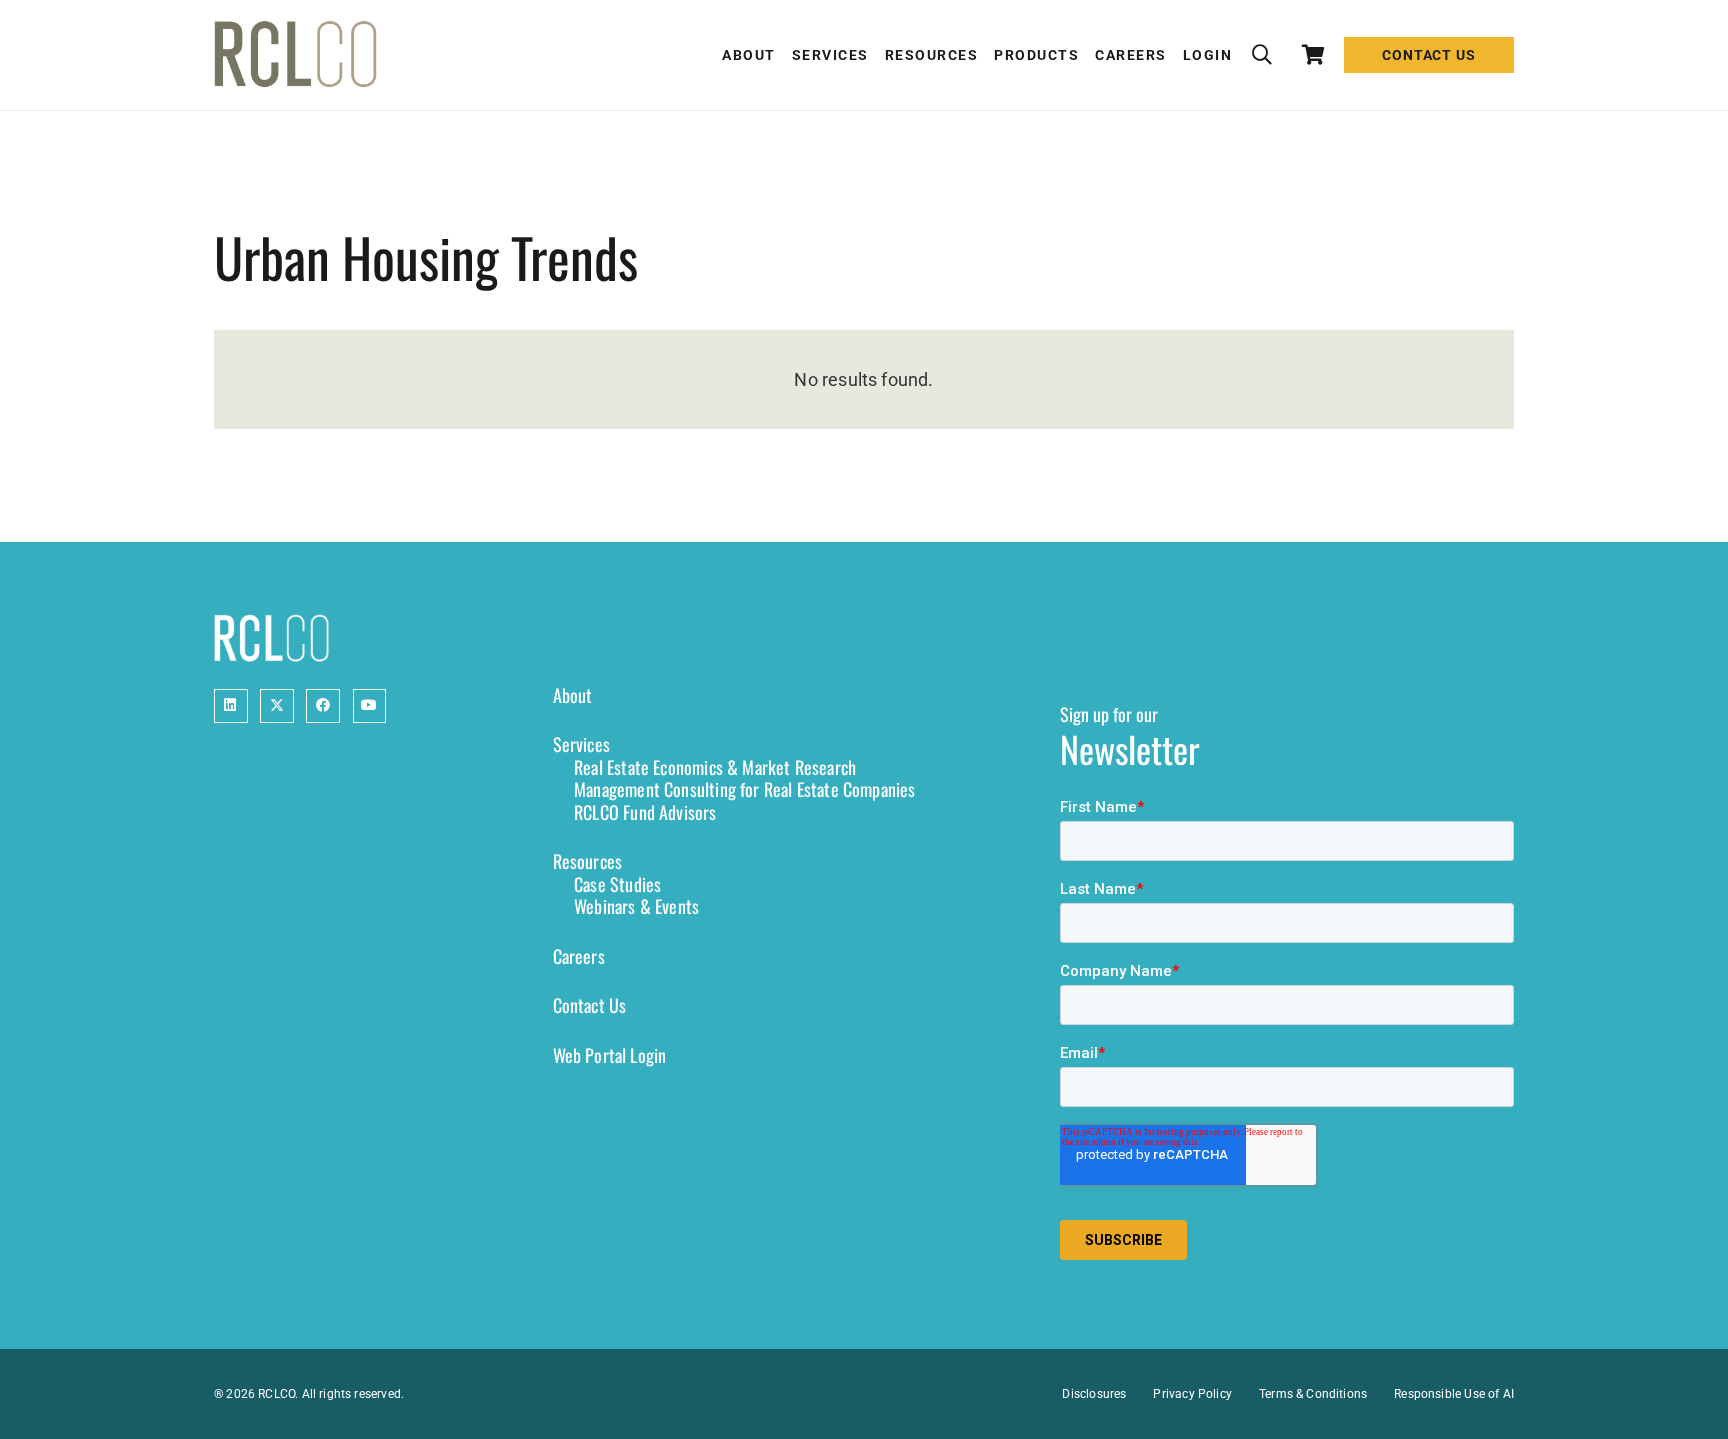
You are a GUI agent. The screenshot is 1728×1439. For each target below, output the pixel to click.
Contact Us (590, 1005)
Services (581, 744)
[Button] (231, 706)
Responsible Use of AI (1454, 1394)
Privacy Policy (1192, 1394)
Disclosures (1094, 1394)
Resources (588, 861)
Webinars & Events (636, 906)
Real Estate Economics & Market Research (715, 767)
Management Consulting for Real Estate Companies (744, 789)
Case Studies (617, 884)
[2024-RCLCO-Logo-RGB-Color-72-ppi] (295, 55)
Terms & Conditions (1313, 1394)
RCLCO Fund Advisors (645, 812)
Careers (579, 956)
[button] (1262, 55)
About (573, 695)
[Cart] (1314, 55)
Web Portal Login (610, 1055)
